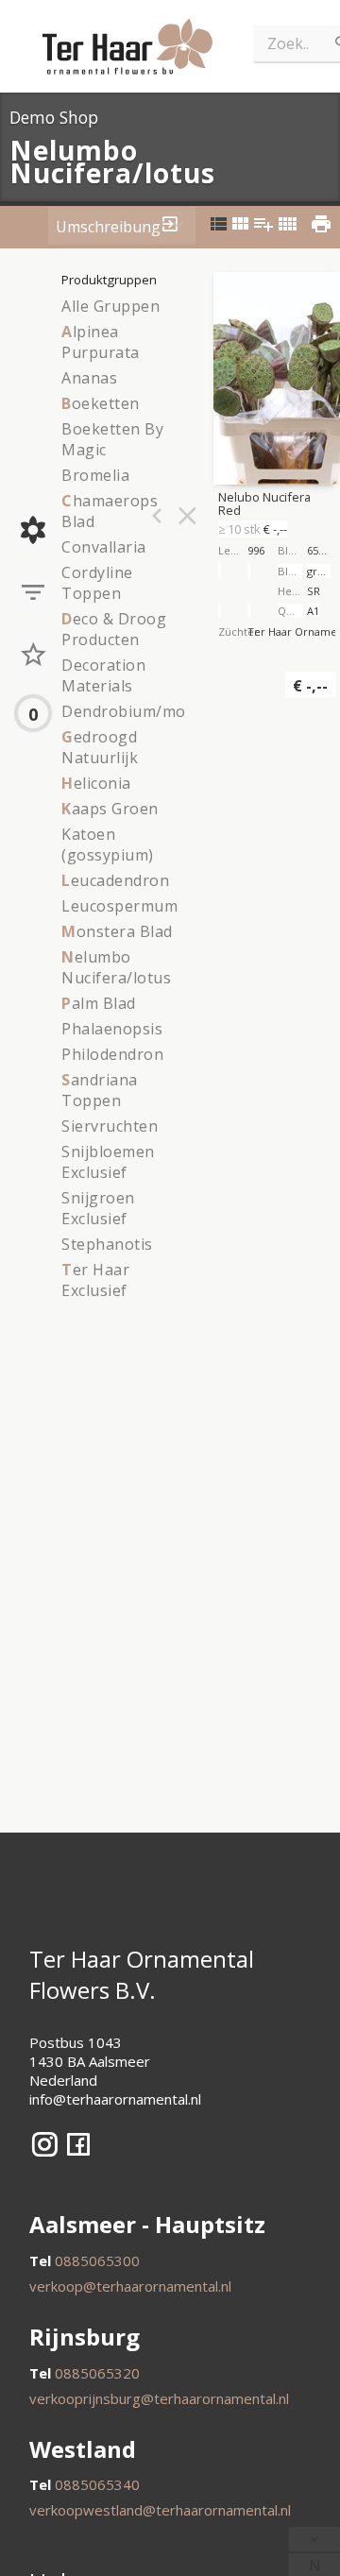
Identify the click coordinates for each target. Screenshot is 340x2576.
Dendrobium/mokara (141, 711)
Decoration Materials (103, 675)
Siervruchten (110, 1126)
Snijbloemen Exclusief (108, 1162)
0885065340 (97, 2484)
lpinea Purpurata (101, 342)
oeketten (101, 403)
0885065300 (97, 2260)
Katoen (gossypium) (108, 844)
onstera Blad (117, 931)
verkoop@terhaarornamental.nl (130, 2286)
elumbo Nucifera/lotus (116, 967)
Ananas (89, 378)
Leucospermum (119, 906)
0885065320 (97, 2373)
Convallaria (104, 547)
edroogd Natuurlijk (100, 747)
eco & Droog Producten (114, 629)
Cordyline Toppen (97, 583)
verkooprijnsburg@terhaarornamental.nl (159, 2398)
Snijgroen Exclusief (98, 1208)
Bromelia (95, 475)
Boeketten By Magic (112, 439)
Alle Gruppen (110, 306)
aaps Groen (110, 809)
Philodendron (112, 1054)
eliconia (96, 783)
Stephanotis (107, 1244)
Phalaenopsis (112, 1029)
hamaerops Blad (110, 511)
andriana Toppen (100, 1090)
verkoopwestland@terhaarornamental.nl (160, 2510)
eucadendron (115, 880)
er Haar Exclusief (95, 1280)
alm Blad (99, 1003)
